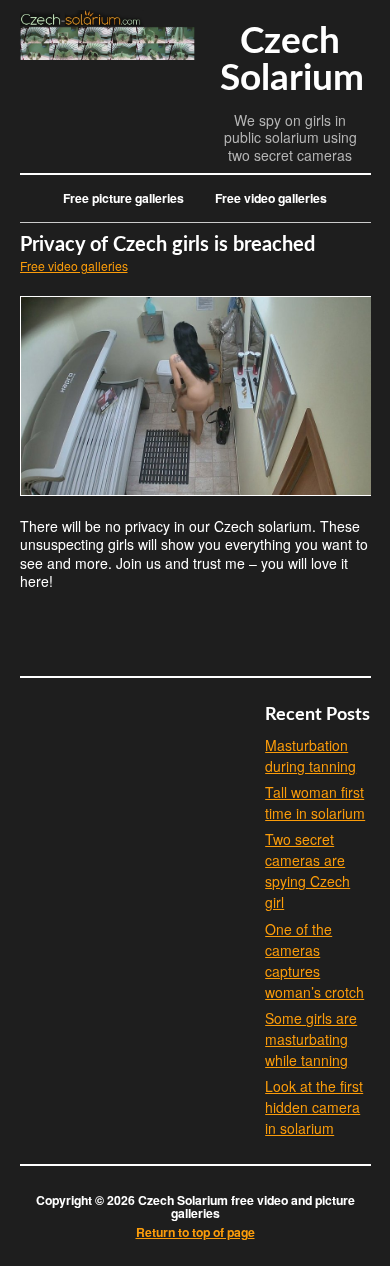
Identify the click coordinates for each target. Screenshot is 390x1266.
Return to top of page (195, 1232)
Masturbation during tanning (310, 755)
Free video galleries (271, 198)
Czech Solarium (292, 60)
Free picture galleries (123, 198)
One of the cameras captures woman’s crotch (314, 960)
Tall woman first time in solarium (315, 802)
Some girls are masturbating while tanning (311, 1039)
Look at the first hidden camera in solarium (314, 1107)
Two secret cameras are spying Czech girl (307, 870)
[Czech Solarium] (107, 54)
